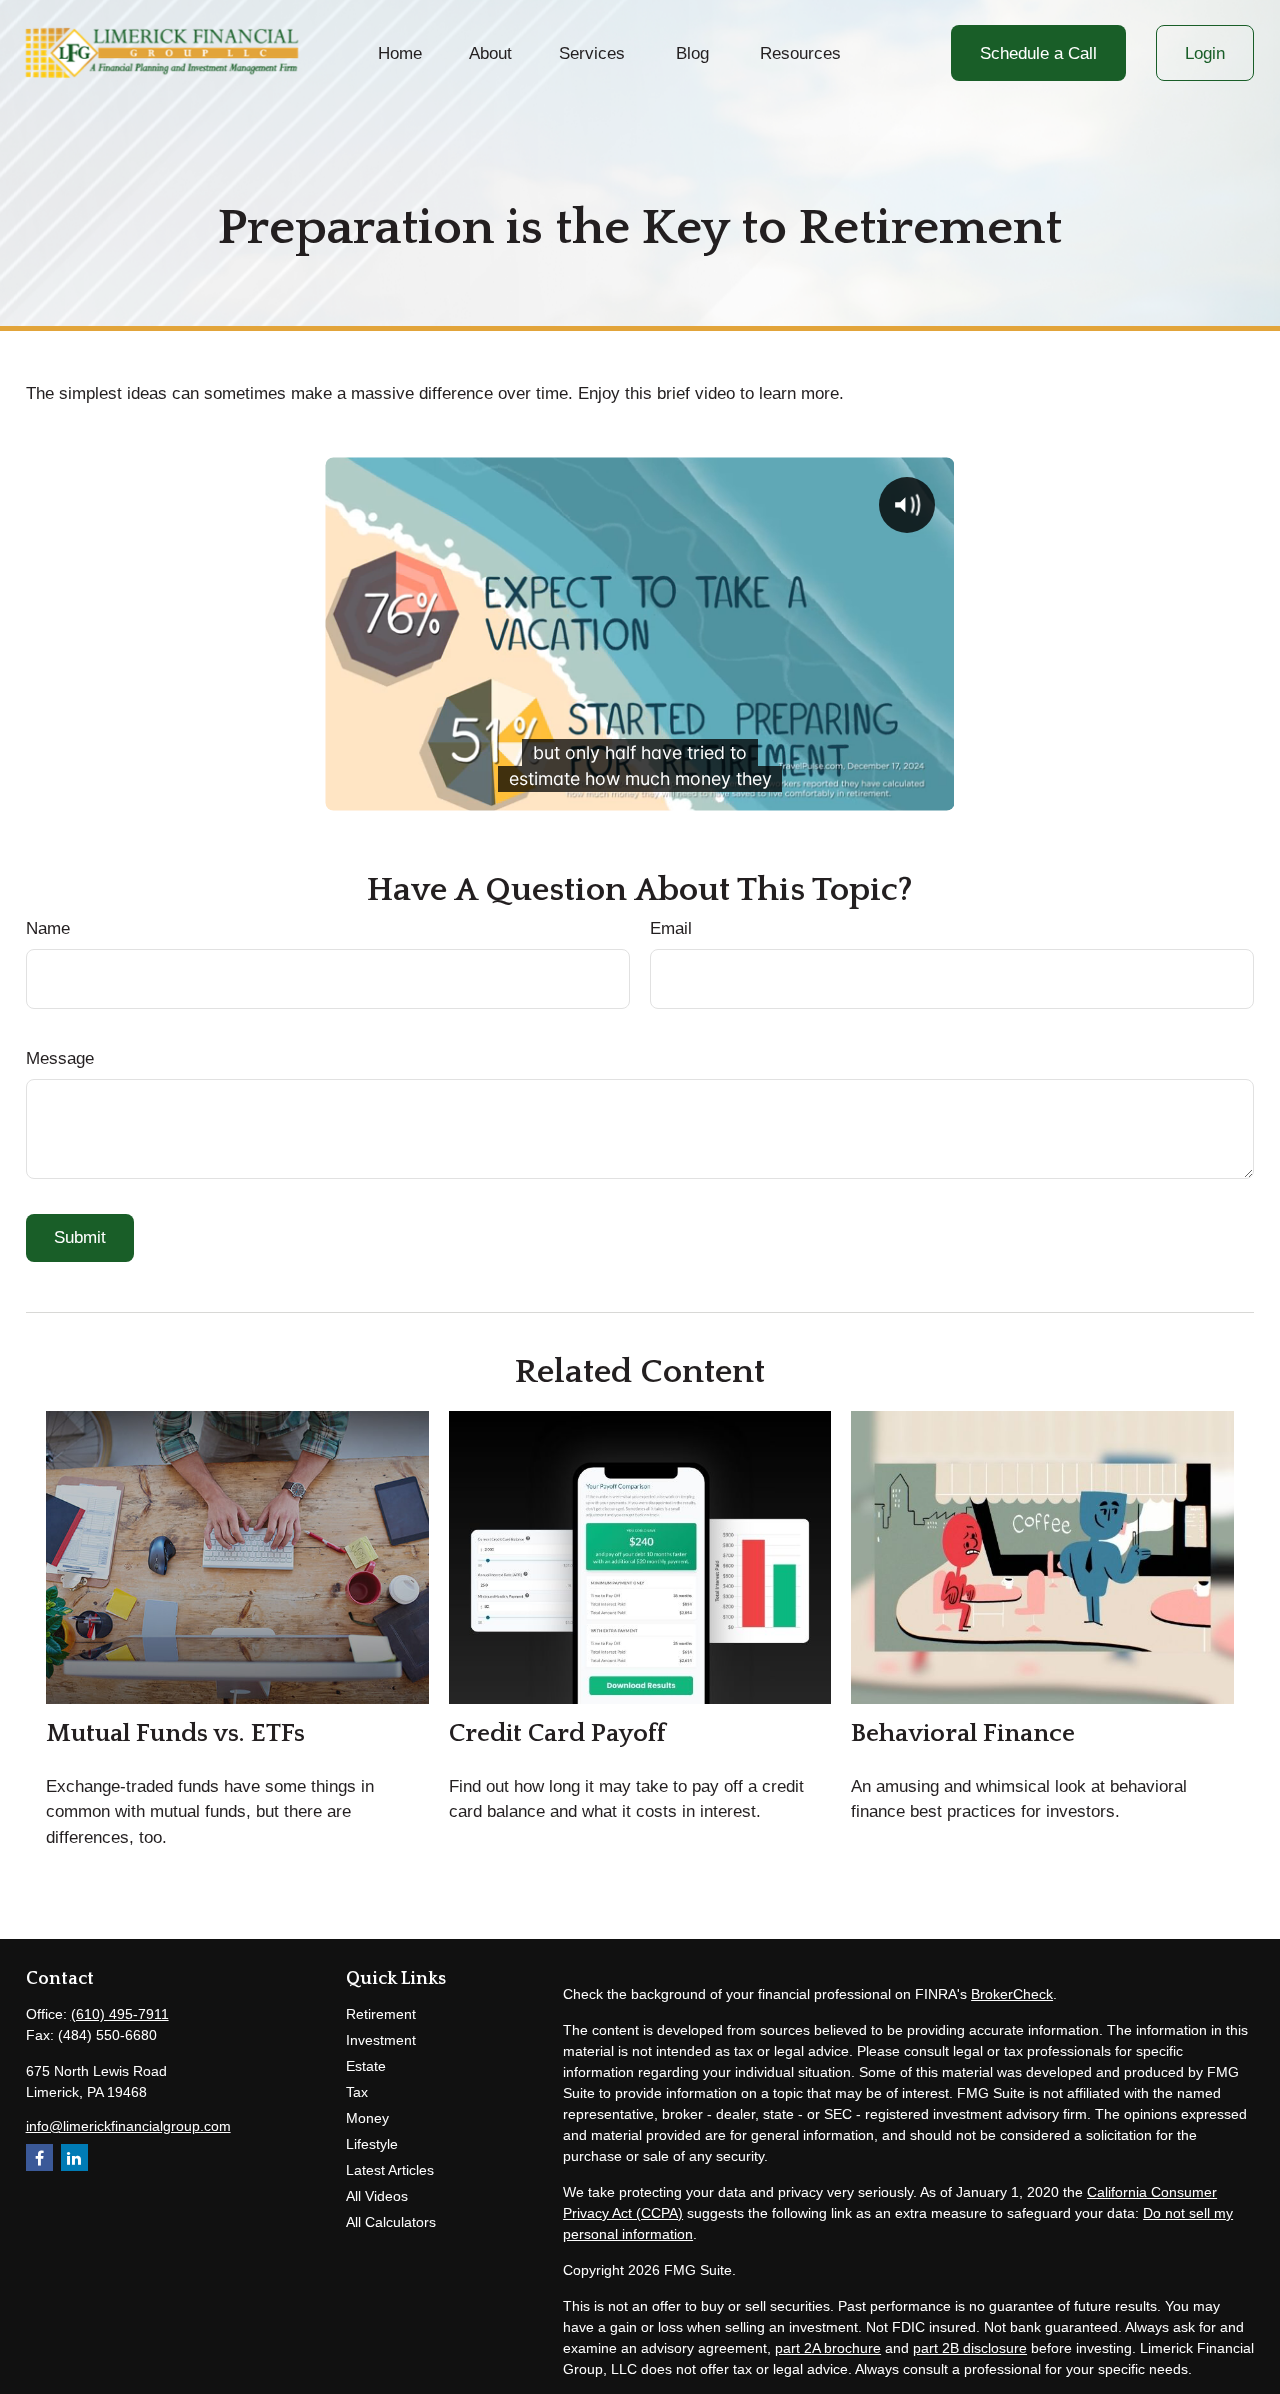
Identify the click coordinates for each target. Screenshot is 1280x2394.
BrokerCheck (1012, 1994)
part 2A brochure (828, 2348)
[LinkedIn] (74, 2157)
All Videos (377, 2196)
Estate (366, 2066)
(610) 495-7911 (120, 2014)
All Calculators (391, 2222)
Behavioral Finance (963, 1733)
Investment (381, 2040)
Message (60, 1058)
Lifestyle (372, 2144)
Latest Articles (390, 2170)
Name (48, 928)
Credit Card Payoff (557, 1733)
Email (671, 928)
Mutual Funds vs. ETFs (175, 1733)
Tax (357, 2092)
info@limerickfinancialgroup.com (128, 2126)
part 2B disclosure (970, 2348)
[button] (400, 53)
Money (367, 2118)
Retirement (381, 2014)
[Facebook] (39, 2157)
